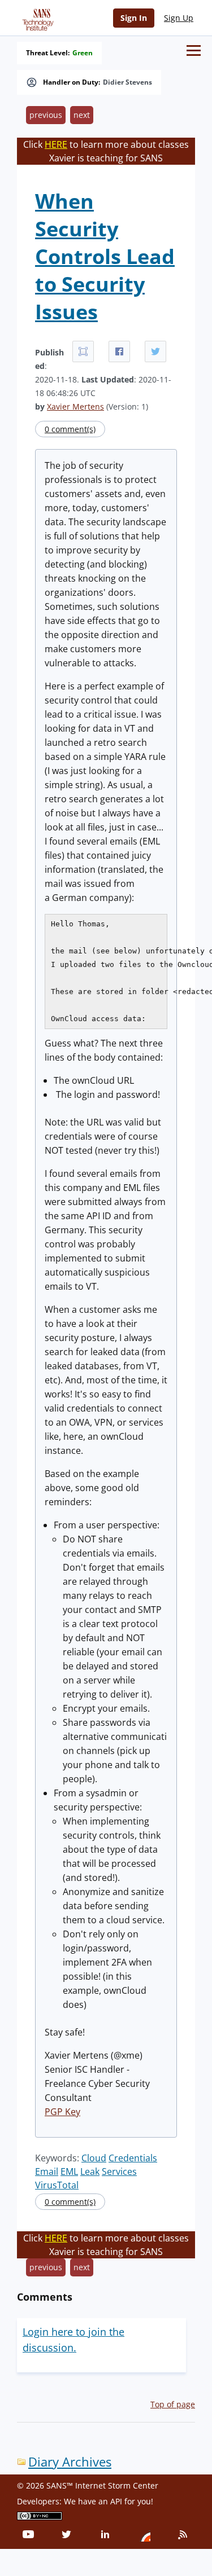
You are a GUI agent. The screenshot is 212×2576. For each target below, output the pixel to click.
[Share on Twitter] (155, 351)
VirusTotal (57, 2185)
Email (47, 2171)
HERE (56, 144)
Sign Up (179, 18)
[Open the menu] (194, 50)
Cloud (94, 2158)
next (82, 115)
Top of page (173, 2404)
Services (119, 2171)
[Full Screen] (83, 351)
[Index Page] (36, 17)
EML (69, 2171)
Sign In (134, 18)
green (83, 53)
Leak (90, 2171)
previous (46, 115)
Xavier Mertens (75, 406)
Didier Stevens (127, 82)
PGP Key (62, 2112)
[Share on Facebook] (119, 351)
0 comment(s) (70, 429)
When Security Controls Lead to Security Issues (105, 256)
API (116, 2501)
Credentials (133, 2158)
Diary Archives (70, 2462)
